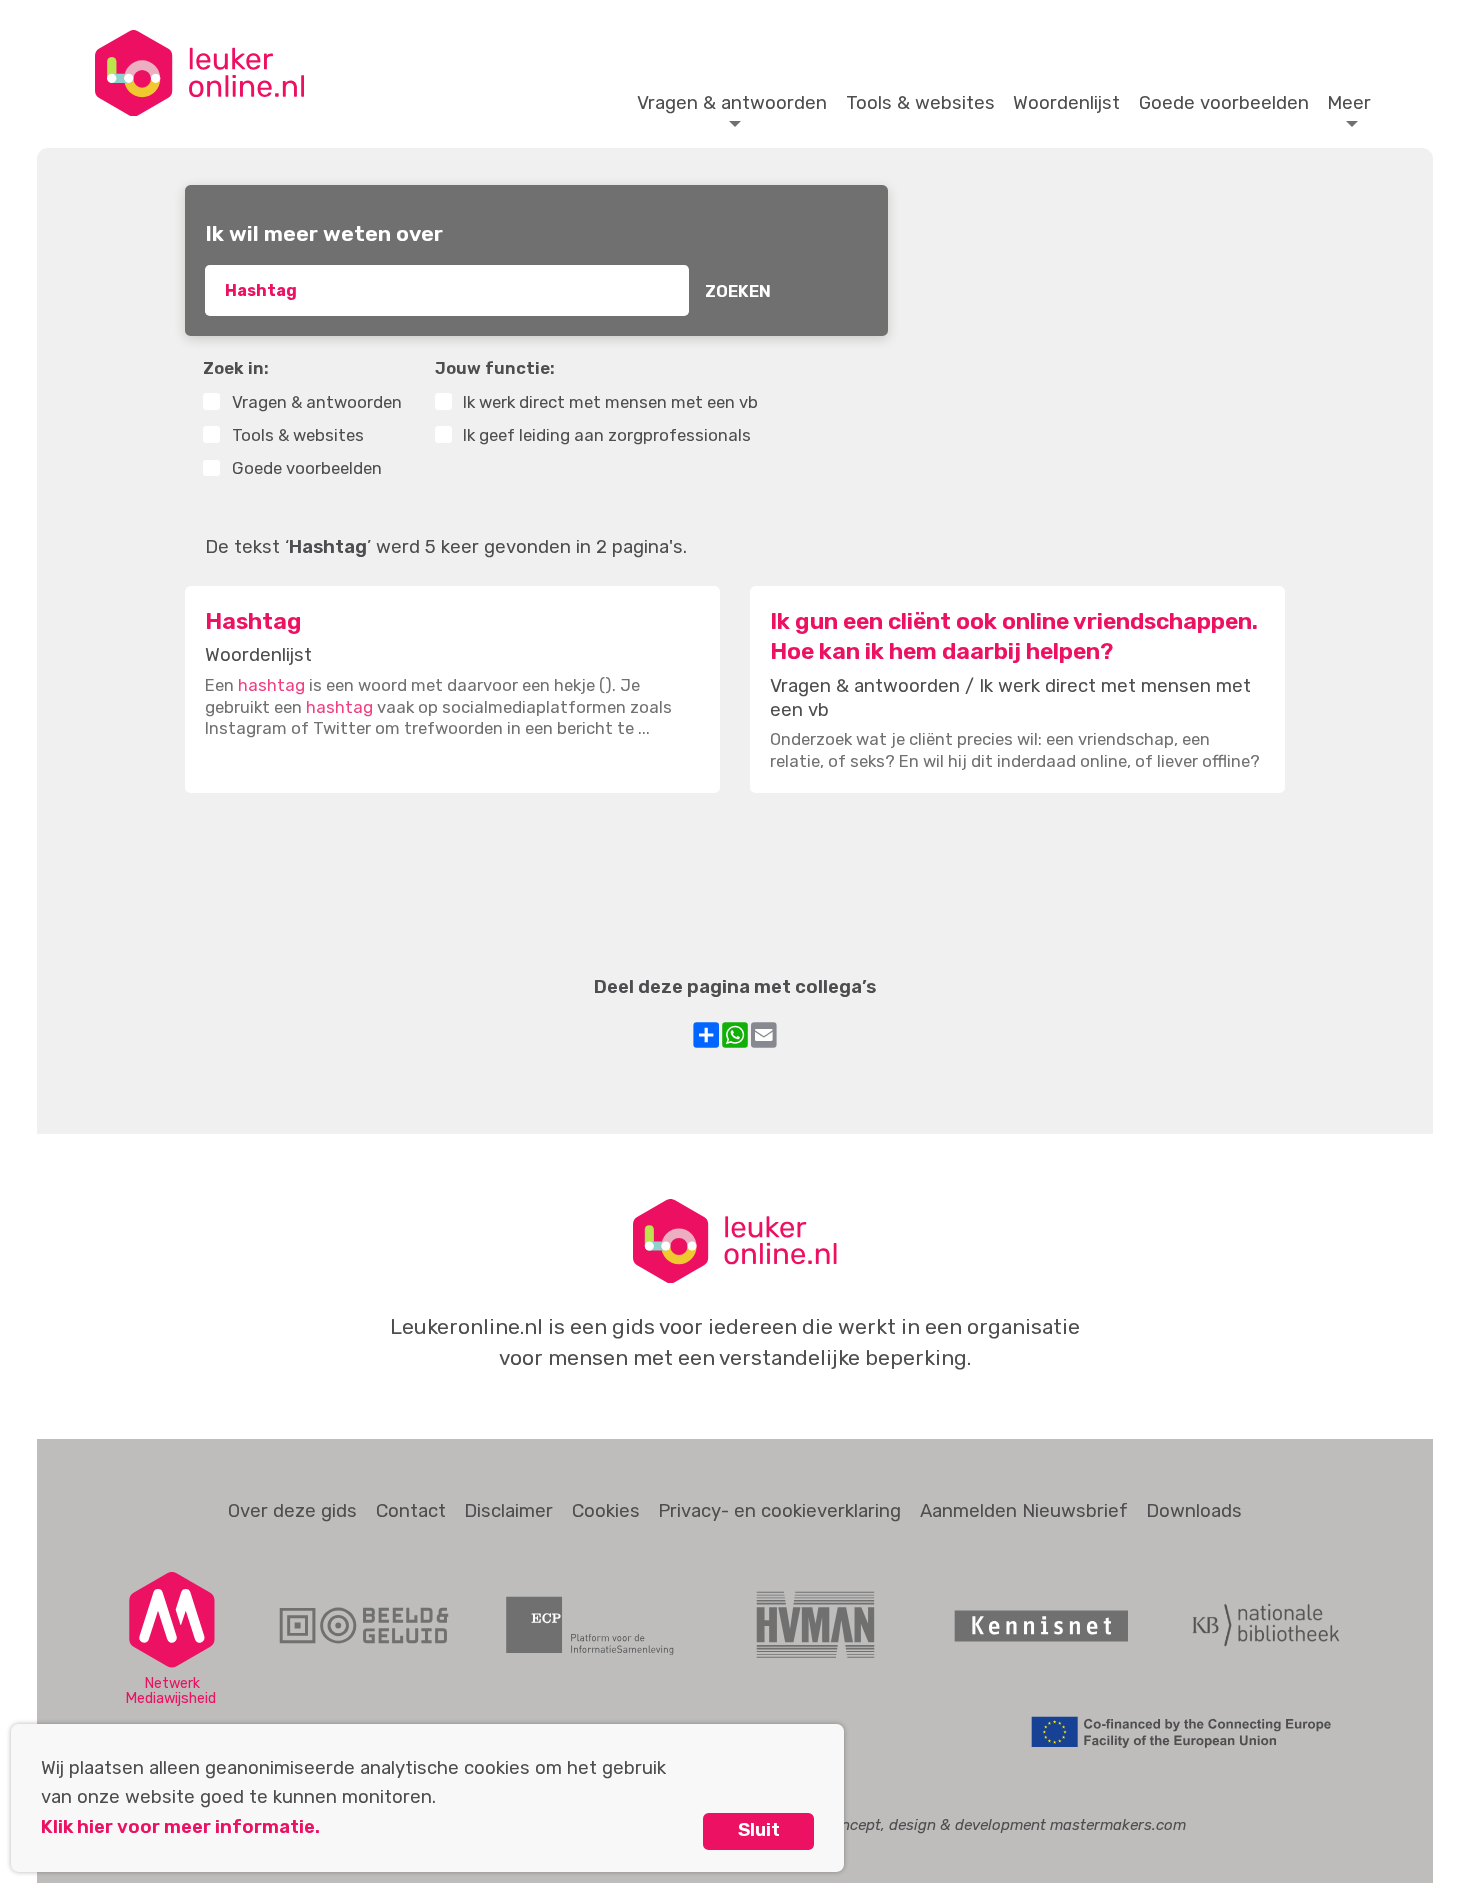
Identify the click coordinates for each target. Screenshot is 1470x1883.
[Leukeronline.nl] (199, 73)
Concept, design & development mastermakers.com (1004, 1825)
